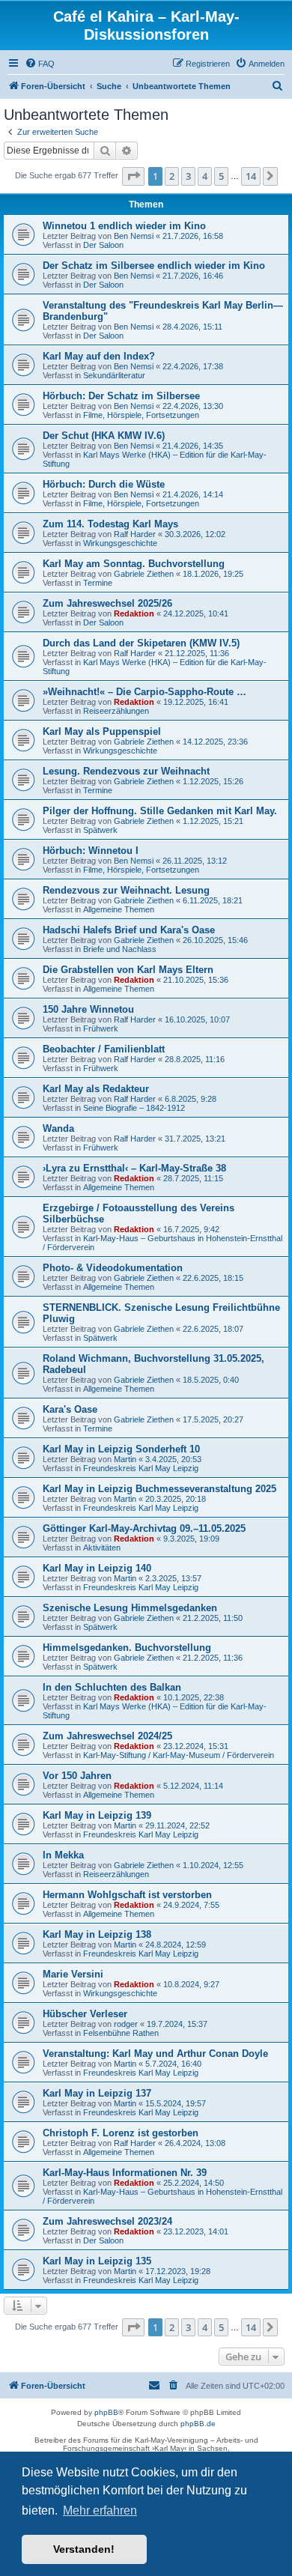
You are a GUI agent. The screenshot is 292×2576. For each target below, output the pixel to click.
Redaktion (134, 613)
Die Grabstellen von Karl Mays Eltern (128, 970)
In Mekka (63, 1855)
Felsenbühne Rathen (121, 2033)
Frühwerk (101, 1028)
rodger (126, 2024)
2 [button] (172, 176)
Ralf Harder (135, 534)
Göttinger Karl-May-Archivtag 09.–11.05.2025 (144, 1528)
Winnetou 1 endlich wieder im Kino (124, 226)
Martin (125, 1459)
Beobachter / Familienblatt (104, 1049)
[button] (133, 176)
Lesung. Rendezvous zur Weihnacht (126, 771)
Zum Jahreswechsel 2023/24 (107, 2221)
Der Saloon (103, 245)
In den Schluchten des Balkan (112, 1687)
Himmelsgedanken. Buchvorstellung (127, 1648)
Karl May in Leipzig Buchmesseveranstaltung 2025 (159, 1489)
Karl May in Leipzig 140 (97, 1568)
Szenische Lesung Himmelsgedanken (130, 1608)
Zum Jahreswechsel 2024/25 (107, 1736)
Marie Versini (73, 1974)
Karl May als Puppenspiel (102, 731)
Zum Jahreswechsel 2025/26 (107, 603)
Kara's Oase (70, 1409)
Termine (98, 583)
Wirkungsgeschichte (120, 543)
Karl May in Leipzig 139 (97, 1815)
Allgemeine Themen (119, 909)
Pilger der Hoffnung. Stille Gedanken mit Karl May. (160, 811)
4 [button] (205, 176)
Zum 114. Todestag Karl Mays (110, 524)
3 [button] (188, 176)
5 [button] (221, 176)
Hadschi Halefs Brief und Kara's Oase (129, 930)
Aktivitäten (102, 1548)
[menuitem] (40, 64)
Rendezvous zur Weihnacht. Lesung (126, 890)
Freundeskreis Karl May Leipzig (141, 1468)
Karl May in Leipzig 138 (97, 1934)
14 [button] (251, 176)
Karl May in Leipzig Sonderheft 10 (121, 1449)
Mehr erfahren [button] (100, 2510)
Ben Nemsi (134, 236)
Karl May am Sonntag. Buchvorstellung (134, 564)
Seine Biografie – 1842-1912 (134, 1108)
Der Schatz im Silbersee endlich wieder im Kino (154, 266)
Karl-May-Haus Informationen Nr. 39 (125, 2173)
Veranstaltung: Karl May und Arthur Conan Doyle (155, 2054)
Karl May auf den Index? (99, 356)
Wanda (58, 1128)
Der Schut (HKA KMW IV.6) (104, 436)
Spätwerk (100, 830)
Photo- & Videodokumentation (113, 1268)
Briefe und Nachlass (120, 949)
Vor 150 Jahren (77, 1776)
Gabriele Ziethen (144, 574)
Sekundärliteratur (114, 375)
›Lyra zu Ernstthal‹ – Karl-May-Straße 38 (134, 1168)
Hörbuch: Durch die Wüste (104, 484)
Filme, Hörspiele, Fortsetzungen (141, 415)
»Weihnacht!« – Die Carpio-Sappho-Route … (145, 692)
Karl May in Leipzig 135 (97, 2261)
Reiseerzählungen (116, 711)
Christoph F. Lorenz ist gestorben (121, 2133)
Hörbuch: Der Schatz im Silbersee (121, 396)
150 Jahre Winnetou (88, 1009)
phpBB (106, 2412)
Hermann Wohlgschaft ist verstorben (127, 1895)
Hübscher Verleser (85, 2014)
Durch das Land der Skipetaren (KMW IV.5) (141, 643)
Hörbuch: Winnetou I (91, 851)
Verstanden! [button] (84, 2549)
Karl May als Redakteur (96, 1089)
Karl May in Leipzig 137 (97, 2093)
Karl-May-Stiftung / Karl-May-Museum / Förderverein (179, 1755)
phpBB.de (198, 2424)
